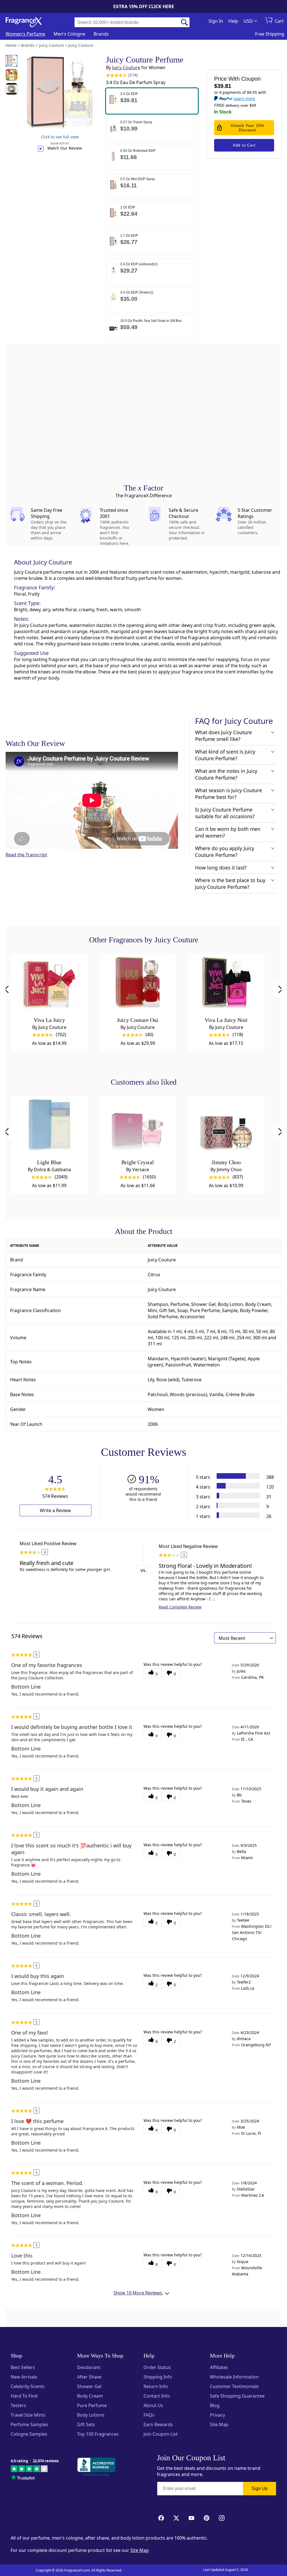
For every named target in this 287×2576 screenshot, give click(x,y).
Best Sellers (23, 2367)
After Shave (89, 2377)
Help (233, 21)
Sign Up (260, 2488)
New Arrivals (24, 2377)
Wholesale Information (234, 2377)
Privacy (217, 2415)
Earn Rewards (158, 2424)
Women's (25, 34)
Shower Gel (89, 2386)
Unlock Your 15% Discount (247, 128)
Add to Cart (244, 145)
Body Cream (90, 2396)
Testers (18, 2405)
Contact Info (157, 2396)
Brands (101, 34)
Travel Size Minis (28, 2415)
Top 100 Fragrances (98, 2434)
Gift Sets (86, 2424)
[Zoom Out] (224, 1142)
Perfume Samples (29, 2424)
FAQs (149, 2415)
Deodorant (89, 2367)
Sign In (216, 21)
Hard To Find (24, 2396)
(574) (133, 75)
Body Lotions (91, 2415)
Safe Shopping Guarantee (237, 2396)
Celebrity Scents (28, 2386)
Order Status (157, 2367)
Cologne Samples (29, 2434)
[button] (152, 101)
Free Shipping (270, 34)
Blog (215, 2405)
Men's (69, 34)
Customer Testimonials (234, 2386)
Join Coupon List (161, 2434)
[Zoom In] (224, 1125)
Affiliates (219, 2367)
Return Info (156, 2386)
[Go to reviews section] (115, 75)
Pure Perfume (92, 2405)
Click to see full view (60, 137)
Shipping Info (158, 2377)
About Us (153, 2405)
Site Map (219, 2424)
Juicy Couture (126, 68)
